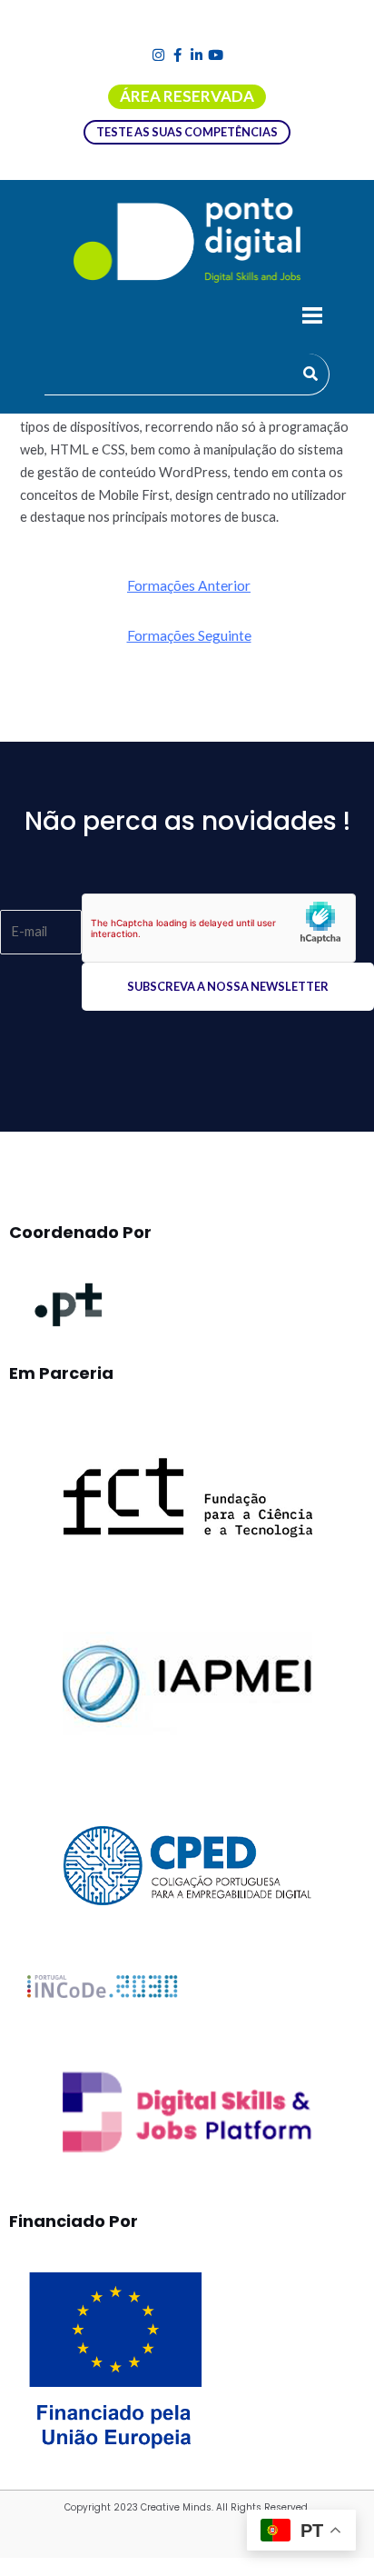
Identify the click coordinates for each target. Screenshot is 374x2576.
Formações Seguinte (189, 635)
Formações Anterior (189, 585)
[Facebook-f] (177, 55)
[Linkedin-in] (197, 55)
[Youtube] (216, 55)
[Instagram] (158, 55)
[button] (312, 318)
